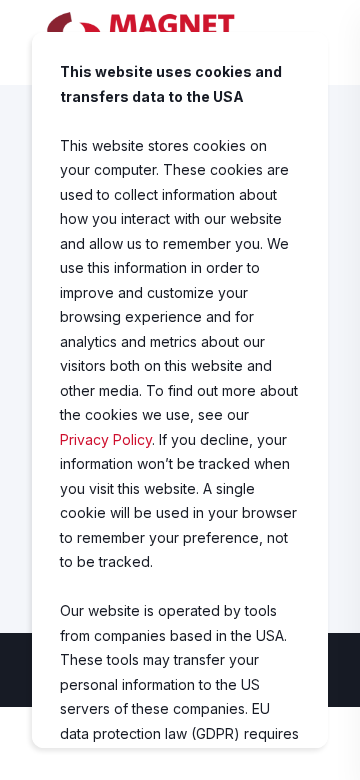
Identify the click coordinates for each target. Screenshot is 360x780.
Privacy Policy (106, 439)
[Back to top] (330, 750)
